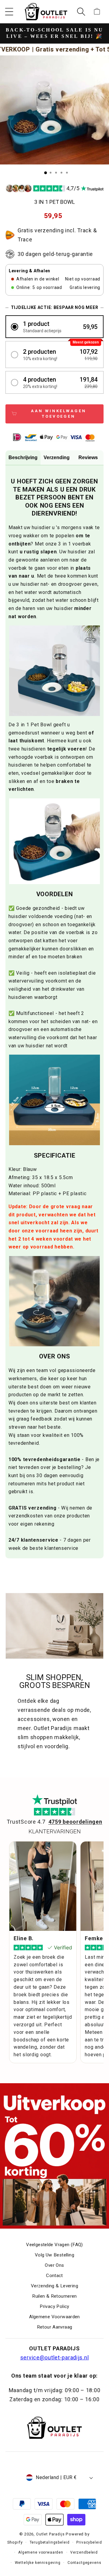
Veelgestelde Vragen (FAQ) (54, 2245)
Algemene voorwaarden (41, 2552)
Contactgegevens (84, 2563)
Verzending (57, 458)
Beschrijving (23, 458)
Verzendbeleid (84, 2552)
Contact (54, 2276)
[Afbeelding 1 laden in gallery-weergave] (46, 173)
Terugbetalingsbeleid (50, 2542)
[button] (9, 12)
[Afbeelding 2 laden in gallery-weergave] (51, 173)
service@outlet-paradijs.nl (55, 2357)
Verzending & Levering (54, 2286)
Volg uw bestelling (54, 2255)
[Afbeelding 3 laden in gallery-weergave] (56, 173)
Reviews (88, 458)
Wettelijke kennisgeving (38, 2563)
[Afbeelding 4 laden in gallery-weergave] (61, 173)
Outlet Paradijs (50, 2534)
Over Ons (54, 2265)
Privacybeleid (89, 2542)
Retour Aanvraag (55, 2327)
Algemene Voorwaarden (54, 2317)
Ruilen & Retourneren (54, 2296)
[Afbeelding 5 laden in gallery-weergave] (67, 173)
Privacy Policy (54, 2306)
